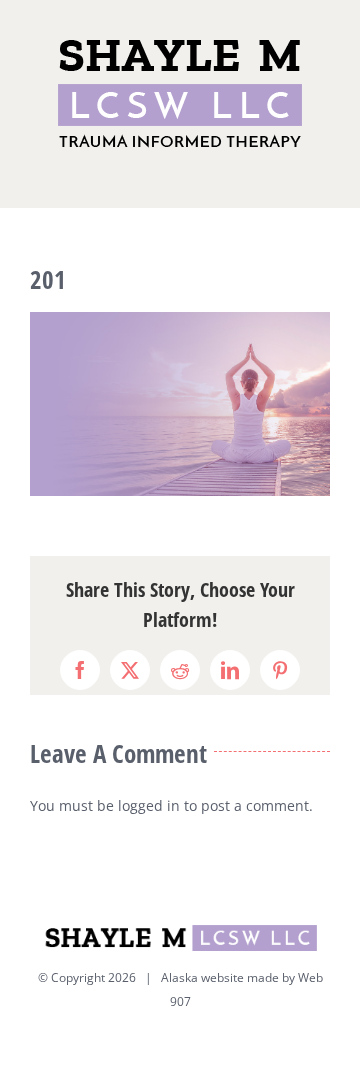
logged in (149, 805)
